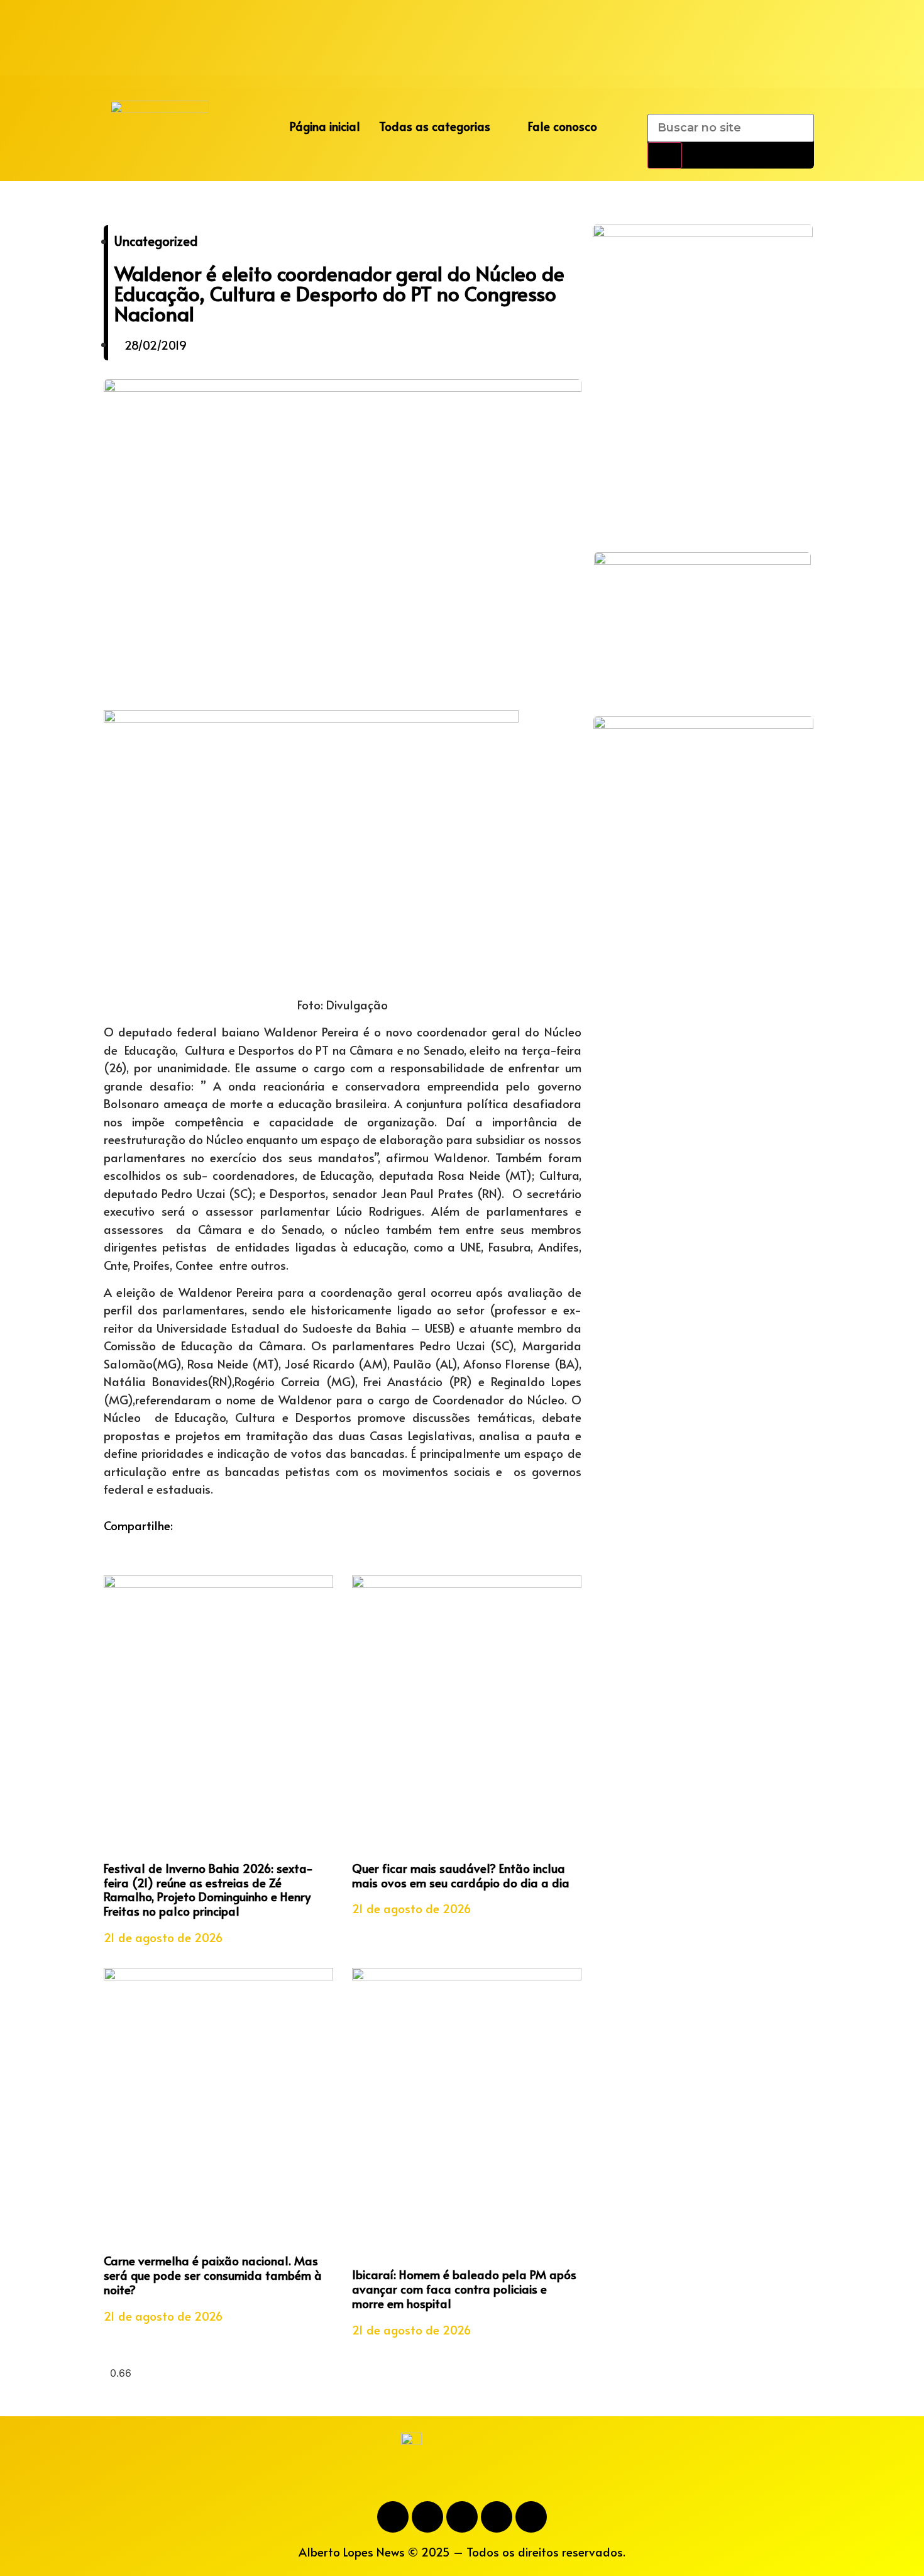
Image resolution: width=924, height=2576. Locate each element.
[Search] (665, 155)
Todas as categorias (435, 126)
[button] (107, 1543)
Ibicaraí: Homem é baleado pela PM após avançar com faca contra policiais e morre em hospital (464, 2289)
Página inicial (325, 126)
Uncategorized (156, 241)
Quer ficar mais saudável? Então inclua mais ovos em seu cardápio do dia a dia (461, 1875)
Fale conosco (563, 126)
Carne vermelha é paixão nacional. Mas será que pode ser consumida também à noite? (213, 2275)
